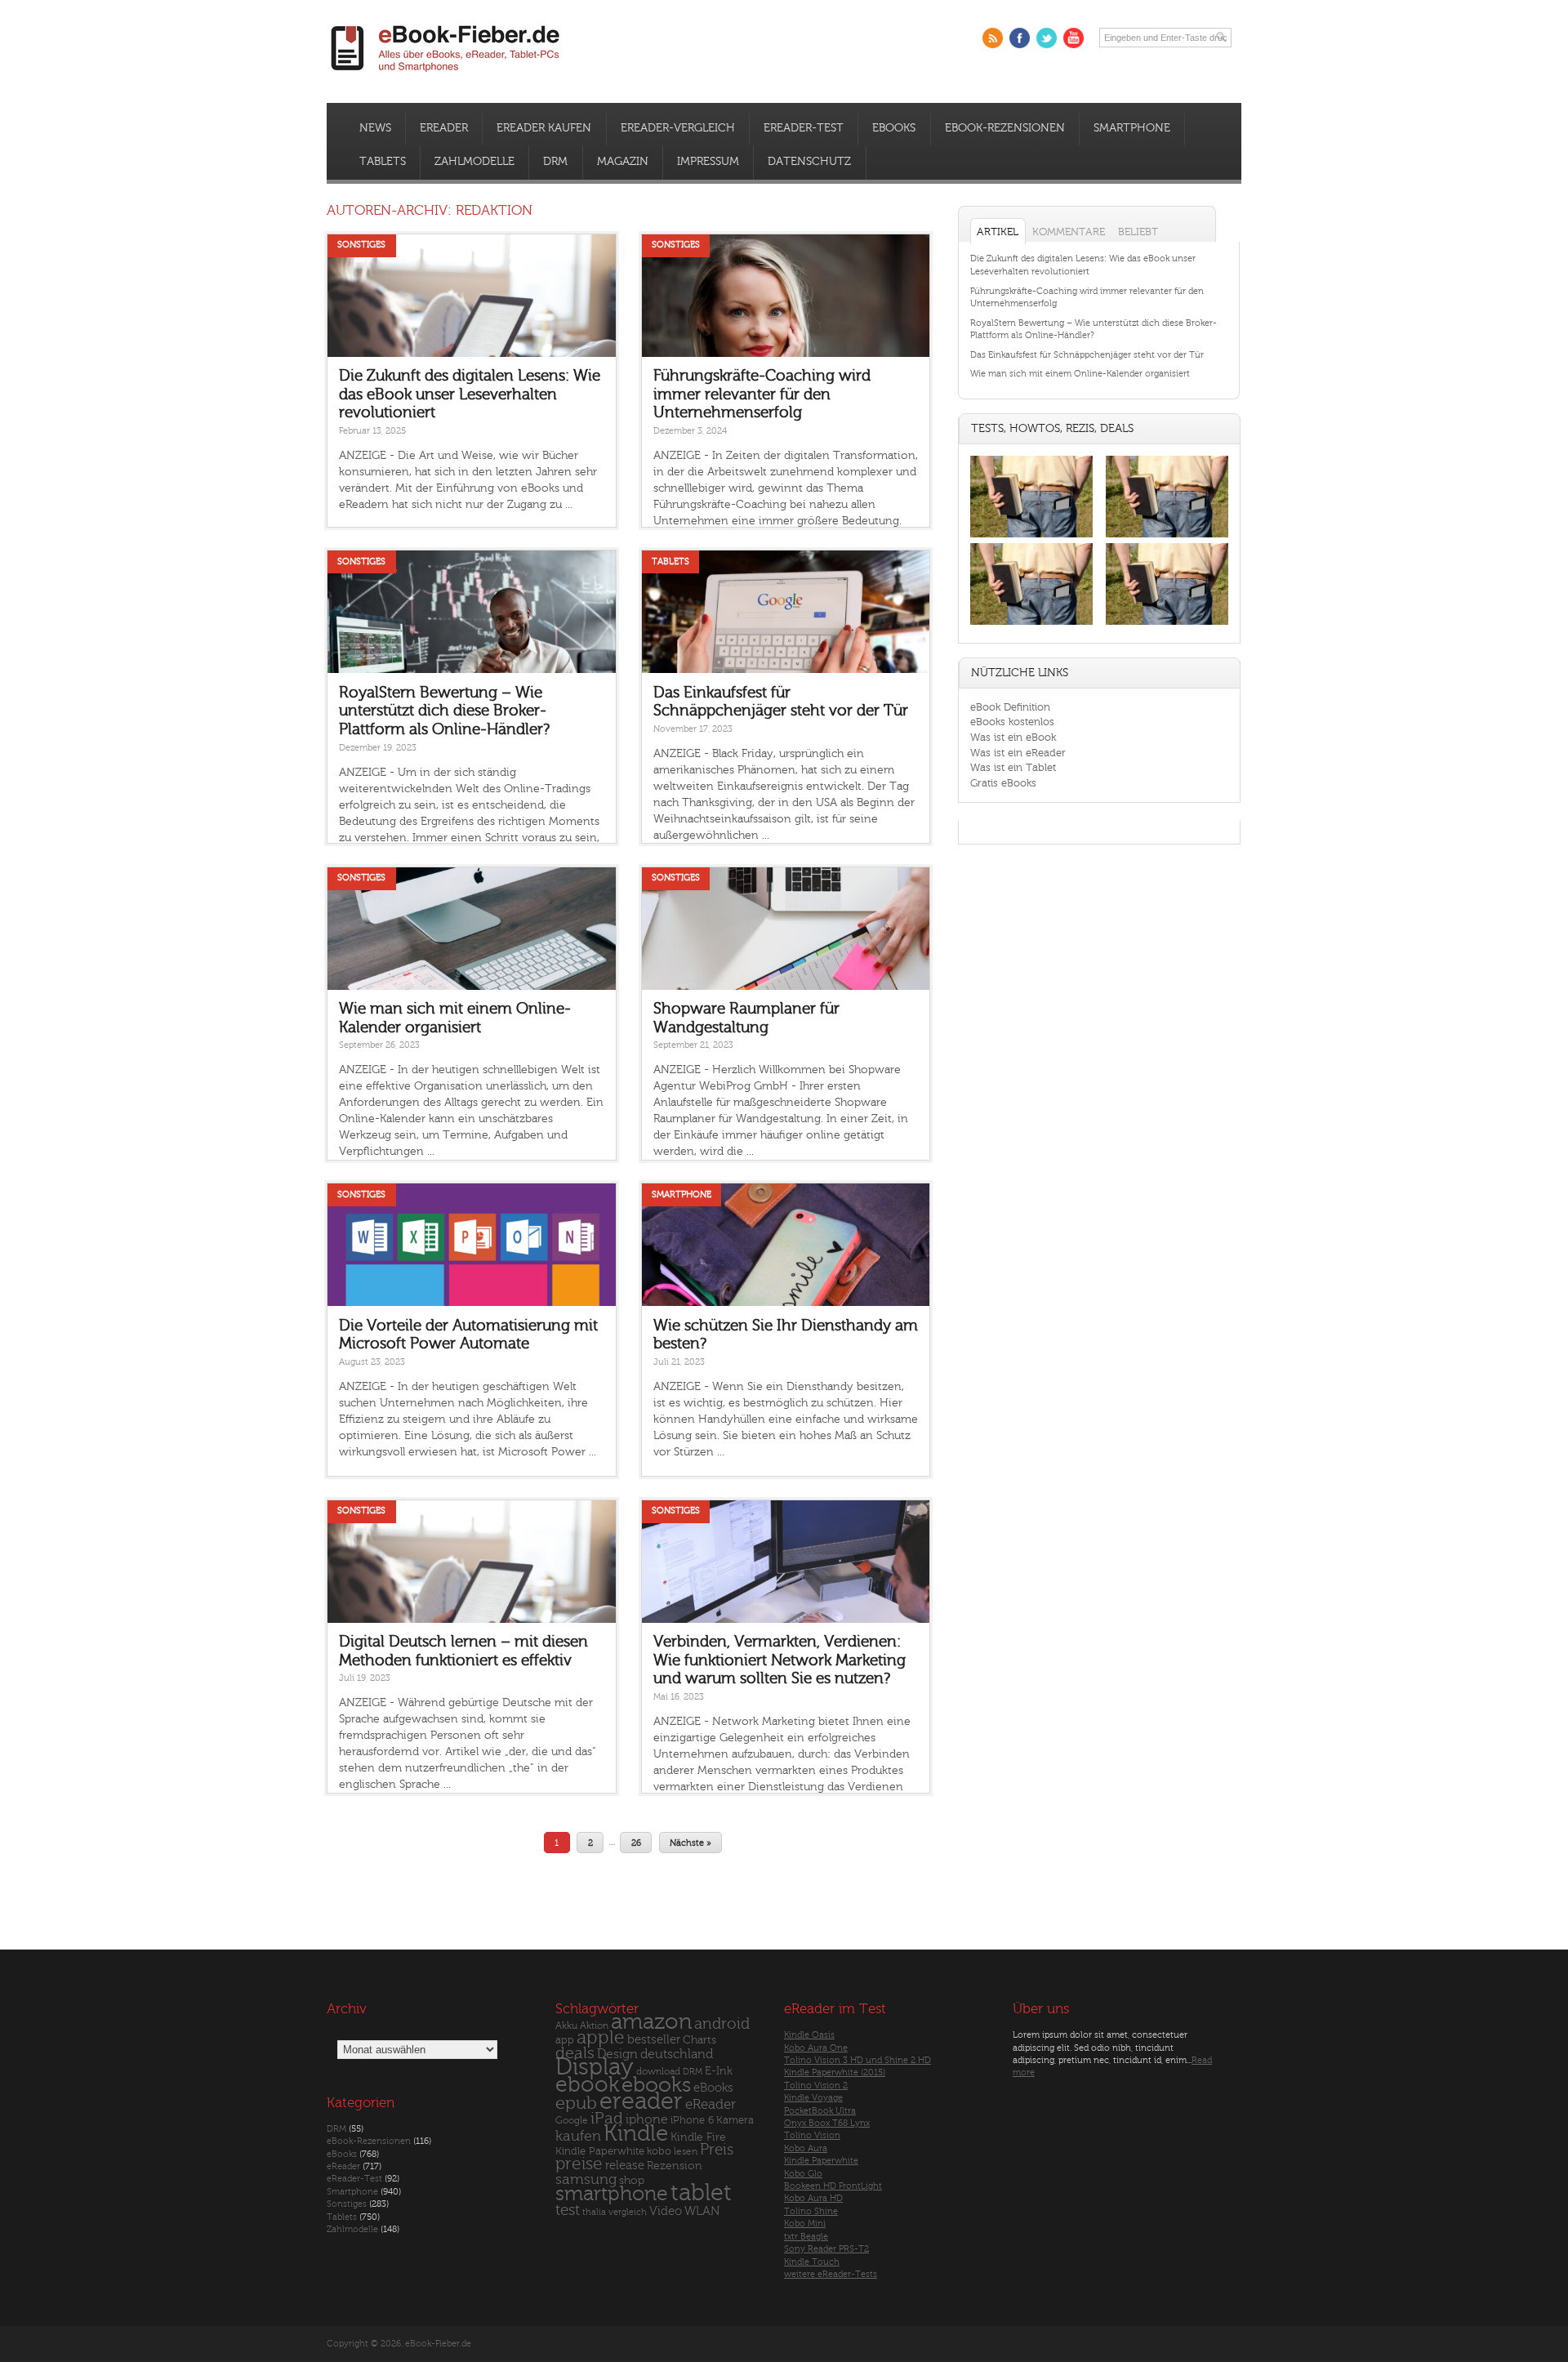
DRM (555, 162)
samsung (586, 2179)
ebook (587, 2085)
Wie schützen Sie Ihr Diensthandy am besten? (786, 1335)
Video (666, 2211)
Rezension (675, 2166)
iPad (607, 2118)
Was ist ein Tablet (1013, 767)
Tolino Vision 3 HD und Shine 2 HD (857, 2060)
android (722, 2024)
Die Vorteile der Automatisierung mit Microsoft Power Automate (468, 1335)
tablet (701, 2193)
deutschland (677, 2054)
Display (595, 2067)
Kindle (636, 2133)
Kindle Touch (812, 2262)
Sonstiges (361, 245)
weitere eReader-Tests (831, 2274)
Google (572, 2121)
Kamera (735, 2120)
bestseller (654, 2040)
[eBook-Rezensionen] (1031, 625)
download (658, 2072)
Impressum (708, 162)
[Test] (1031, 537)
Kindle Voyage (813, 2098)
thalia (594, 2212)
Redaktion (494, 210)
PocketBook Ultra (820, 2111)
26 (636, 1842)
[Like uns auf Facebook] (1020, 38)
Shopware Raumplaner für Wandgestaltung (746, 1018)
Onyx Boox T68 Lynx (827, 2123)
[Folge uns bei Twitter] (1047, 38)
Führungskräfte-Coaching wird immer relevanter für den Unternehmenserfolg (762, 394)
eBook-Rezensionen (1005, 128)
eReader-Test (804, 128)
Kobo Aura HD (813, 2198)
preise (579, 2164)
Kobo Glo (803, 2174)
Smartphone (1132, 128)
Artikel (998, 232)
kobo (659, 2151)
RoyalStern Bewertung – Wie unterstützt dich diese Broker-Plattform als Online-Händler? (444, 711)
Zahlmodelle (474, 162)
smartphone (612, 2194)
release (625, 2166)
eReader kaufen (544, 128)
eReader (444, 128)
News (375, 128)
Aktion (594, 2026)
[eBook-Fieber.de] (446, 75)
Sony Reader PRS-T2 (826, 2249)
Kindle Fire (698, 2137)
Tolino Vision (812, 2135)
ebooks (656, 2085)
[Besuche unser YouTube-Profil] (1074, 38)
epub (576, 2104)
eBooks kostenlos (1012, 722)
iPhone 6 (692, 2120)
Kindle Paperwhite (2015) (835, 2072)
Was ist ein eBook (1013, 737)
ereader (641, 2101)
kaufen (578, 2136)
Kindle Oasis (809, 2035)
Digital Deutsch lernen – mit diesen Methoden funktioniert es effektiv (463, 1651)
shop (632, 2180)
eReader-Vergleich (678, 128)
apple (601, 2038)
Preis (717, 2150)
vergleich (628, 2212)
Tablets (383, 162)
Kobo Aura (806, 2148)
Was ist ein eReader (1018, 753)
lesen (686, 2151)
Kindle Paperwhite (600, 2151)
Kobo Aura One (816, 2048)
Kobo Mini (805, 2224)
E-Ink (719, 2071)
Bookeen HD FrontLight (833, 2186)
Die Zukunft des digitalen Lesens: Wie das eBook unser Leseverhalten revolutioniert (470, 394)
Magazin (623, 162)
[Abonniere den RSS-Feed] (993, 38)
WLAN (702, 2211)
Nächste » (690, 1842)
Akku (566, 2026)
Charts (699, 2040)
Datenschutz (809, 162)
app (565, 2040)
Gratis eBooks (1003, 783)
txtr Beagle (806, 2237)
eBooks (894, 128)
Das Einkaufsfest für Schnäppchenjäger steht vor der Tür (781, 702)
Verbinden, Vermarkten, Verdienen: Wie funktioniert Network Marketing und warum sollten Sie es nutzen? (780, 1660)
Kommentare (1069, 232)
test (568, 2210)
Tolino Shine (811, 2211)
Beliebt (1138, 232)
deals (575, 2053)
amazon (651, 2022)
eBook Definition (1010, 707)
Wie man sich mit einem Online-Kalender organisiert (455, 1018)
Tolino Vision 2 (816, 2086)
